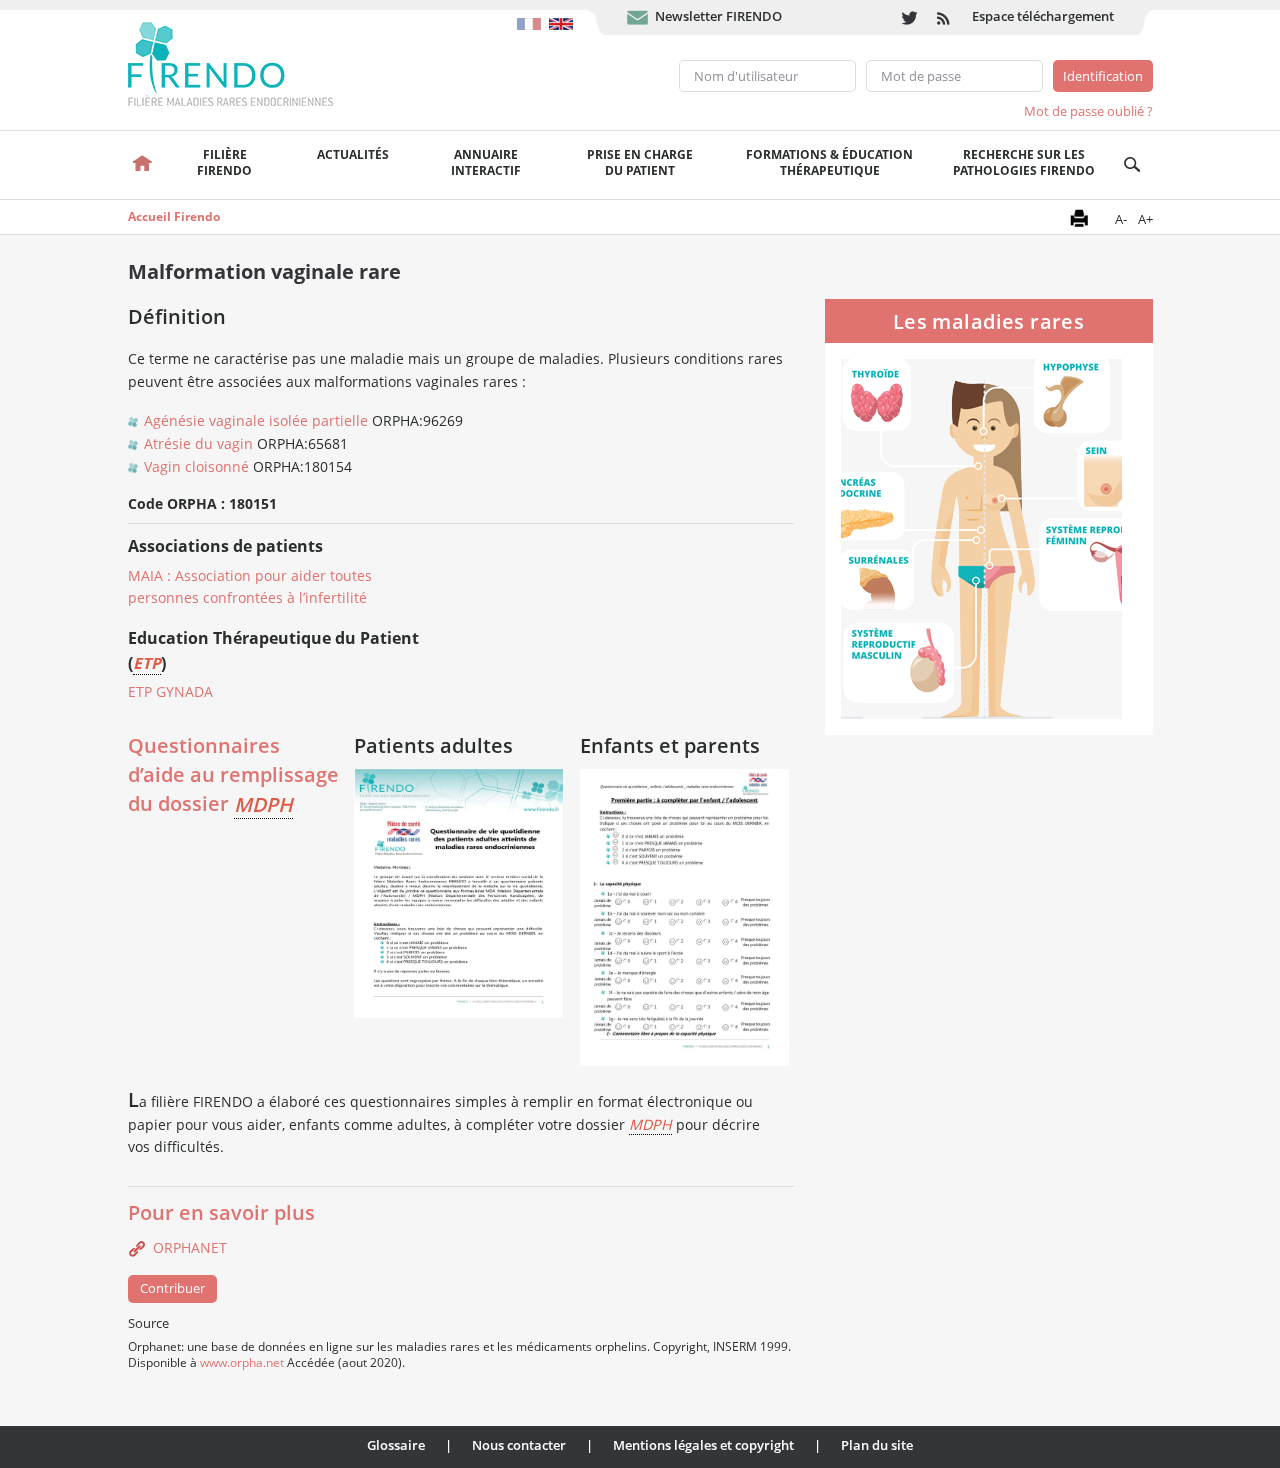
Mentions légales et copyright (703, 1445)
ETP (147, 663)
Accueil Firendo (174, 216)
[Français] (533, 14)
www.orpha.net (242, 1362)
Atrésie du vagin (198, 443)
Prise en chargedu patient (640, 162)
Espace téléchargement (1043, 16)
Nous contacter (519, 1445)
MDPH (263, 804)
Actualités (353, 154)
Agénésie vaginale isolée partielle (256, 420)
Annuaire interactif (486, 162)
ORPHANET (190, 1247)
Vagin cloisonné (196, 466)
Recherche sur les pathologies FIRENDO (1024, 162)
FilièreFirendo (224, 162)
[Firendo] (249, 62)
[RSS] (944, 17)
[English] (563, 14)
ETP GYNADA (170, 691)
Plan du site (877, 1445)
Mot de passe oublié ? (1088, 111)
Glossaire (396, 1445)
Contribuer (172, 1288)
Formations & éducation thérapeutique (829, 162)
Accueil (143, 165)
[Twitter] (909, 17)
